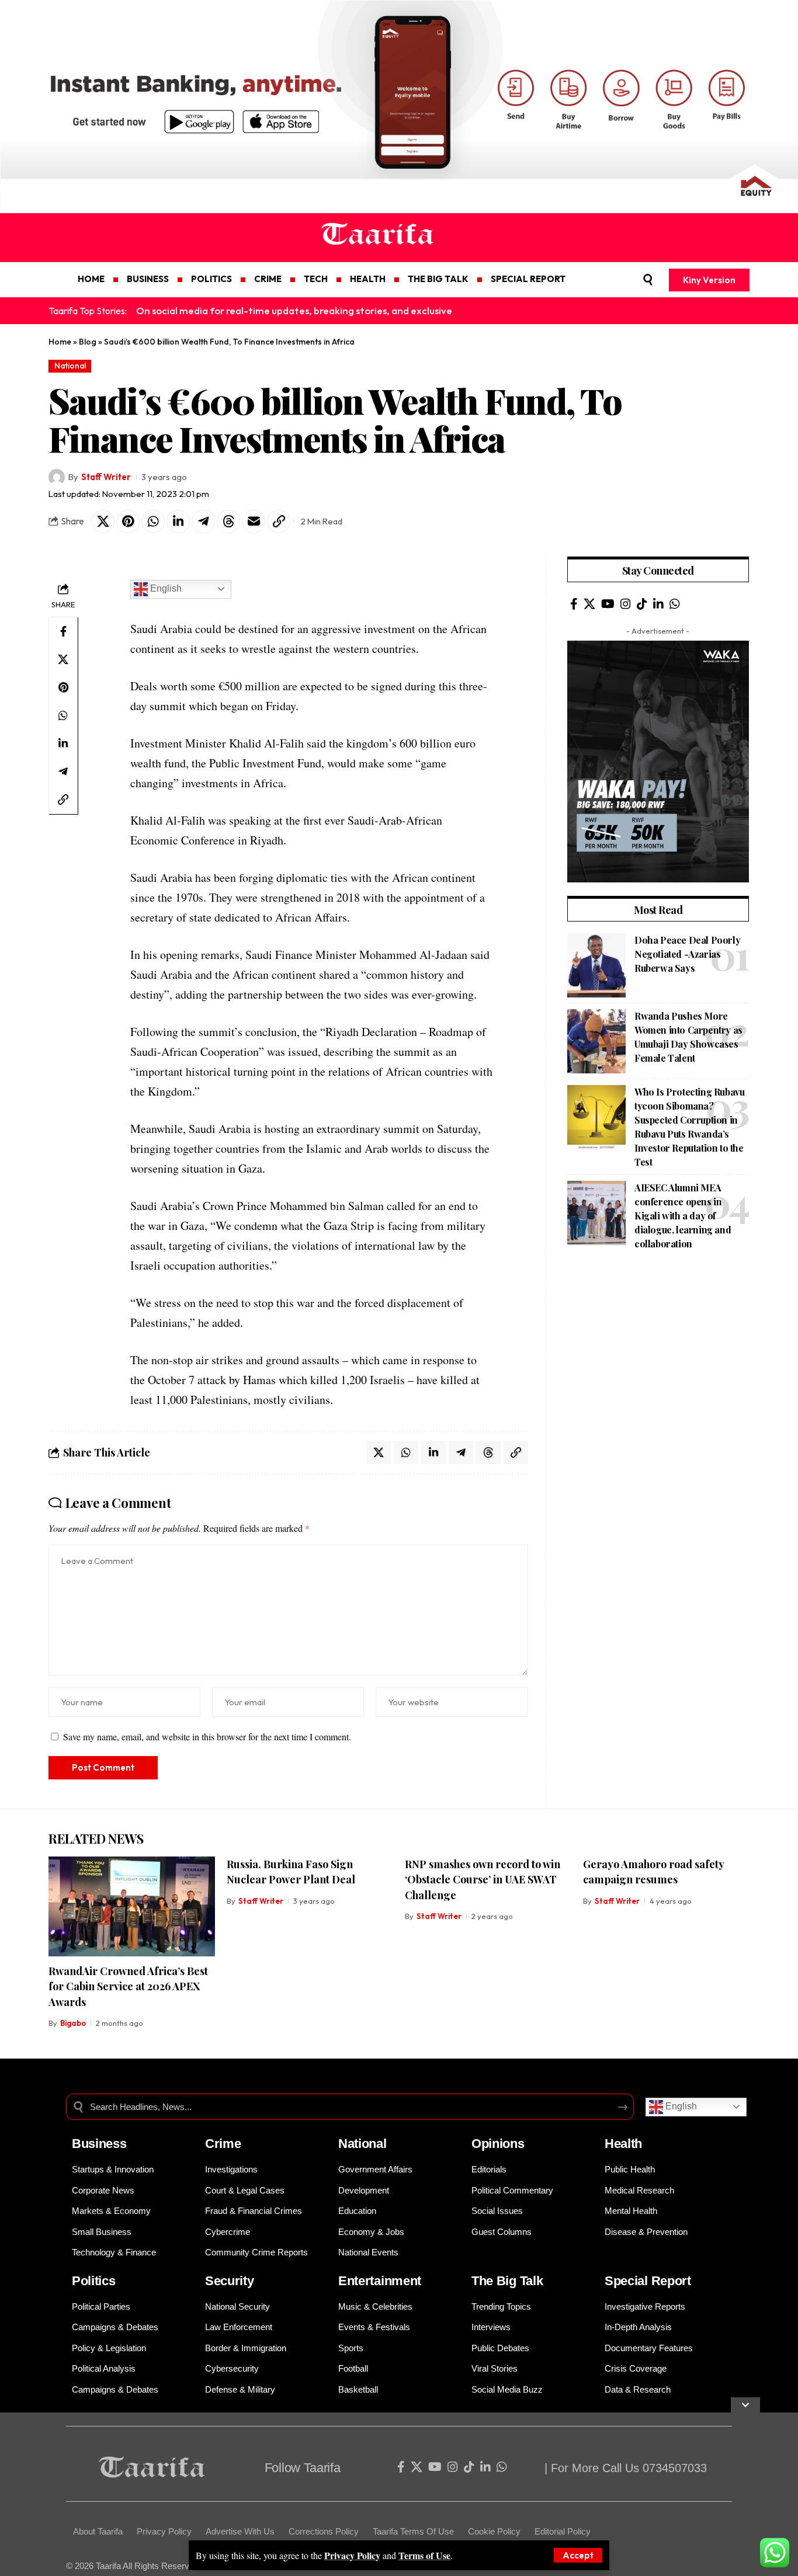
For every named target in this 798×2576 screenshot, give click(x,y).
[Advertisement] (351, 2494)
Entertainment (380, 2281)
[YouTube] (608, 604)
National (70, 366)
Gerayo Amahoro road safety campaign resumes (654, 1872)
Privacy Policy (352, 2555)
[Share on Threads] (228, 522)
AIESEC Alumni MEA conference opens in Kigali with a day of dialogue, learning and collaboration (683, 1216)
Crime (223, 2144)
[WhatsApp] (675, 604)
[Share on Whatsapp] (153, 522)
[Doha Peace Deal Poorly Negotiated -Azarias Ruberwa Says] (596, 965)
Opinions (498, 2144)
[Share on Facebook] (63, 631)
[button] (578, 2555)
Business (99, 2144)
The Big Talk (507, 2281)
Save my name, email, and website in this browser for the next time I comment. (207, 1737)
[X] (589, 604)
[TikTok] (642, 604)
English (165, 588)
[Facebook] (574, 604)
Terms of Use (424, 2555)
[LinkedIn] (658, 604)
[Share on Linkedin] (178, 522)
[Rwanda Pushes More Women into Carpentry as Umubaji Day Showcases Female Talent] (596, 1041)
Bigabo (73, 2023)
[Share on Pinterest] (128, 522)
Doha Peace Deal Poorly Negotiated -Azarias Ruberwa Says (687, 954)
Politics (94, 2281)
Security (230, 2281)
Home (60, 342)
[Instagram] (626, 604)
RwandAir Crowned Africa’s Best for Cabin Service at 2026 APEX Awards (128, 1986)
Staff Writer (106, 477)
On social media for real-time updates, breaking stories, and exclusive (294, 310)
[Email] (254, 522)
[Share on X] (103, 522)
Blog (88, 342)
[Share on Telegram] (203, 522)
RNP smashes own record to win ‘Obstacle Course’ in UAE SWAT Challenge (483, 1879)
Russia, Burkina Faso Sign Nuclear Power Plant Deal (291, 1872)
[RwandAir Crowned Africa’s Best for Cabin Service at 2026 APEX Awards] (132, 1906)
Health (623, 2144)
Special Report (648, 2281)
